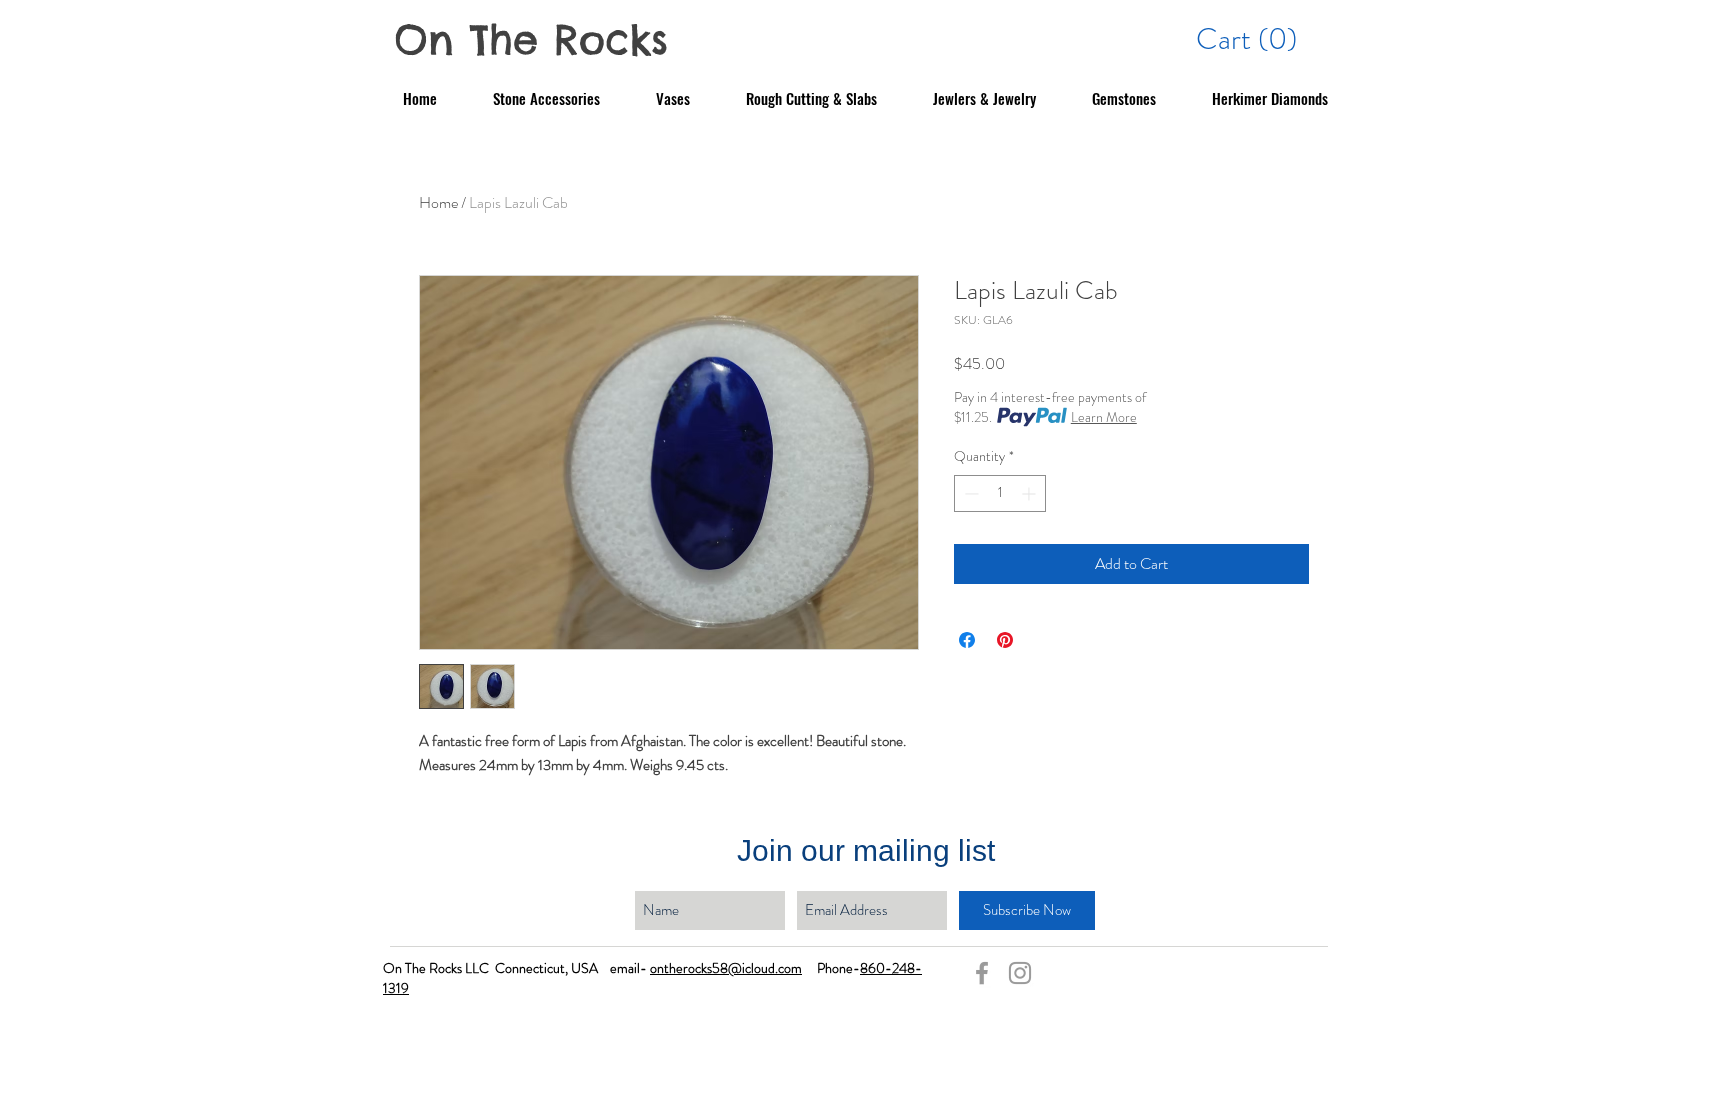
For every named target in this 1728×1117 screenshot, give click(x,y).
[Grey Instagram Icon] (1020, 973)
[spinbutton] (1000, 493)
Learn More (1104, 417)
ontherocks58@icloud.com (726, 968)
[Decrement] (969, 493)
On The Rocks (531, 39)
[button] (1249, 38)
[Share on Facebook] (967, 640)
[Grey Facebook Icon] (982, 973)
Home (438, 202)
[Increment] (1030, 493)
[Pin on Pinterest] (1005, 640)
